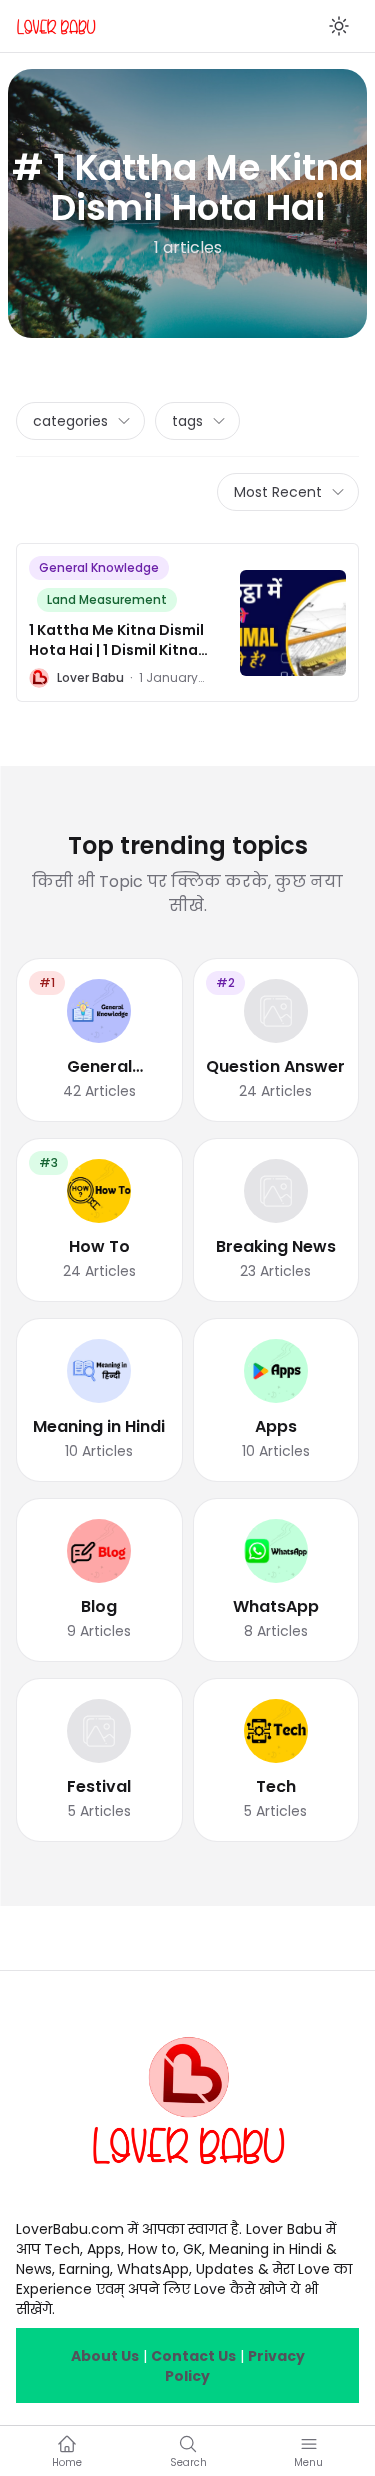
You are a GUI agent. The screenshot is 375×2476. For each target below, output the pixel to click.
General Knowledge (99, 567)
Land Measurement (107, 599)
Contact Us (193, 2356)
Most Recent (278, 492)
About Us (105, 2356)
